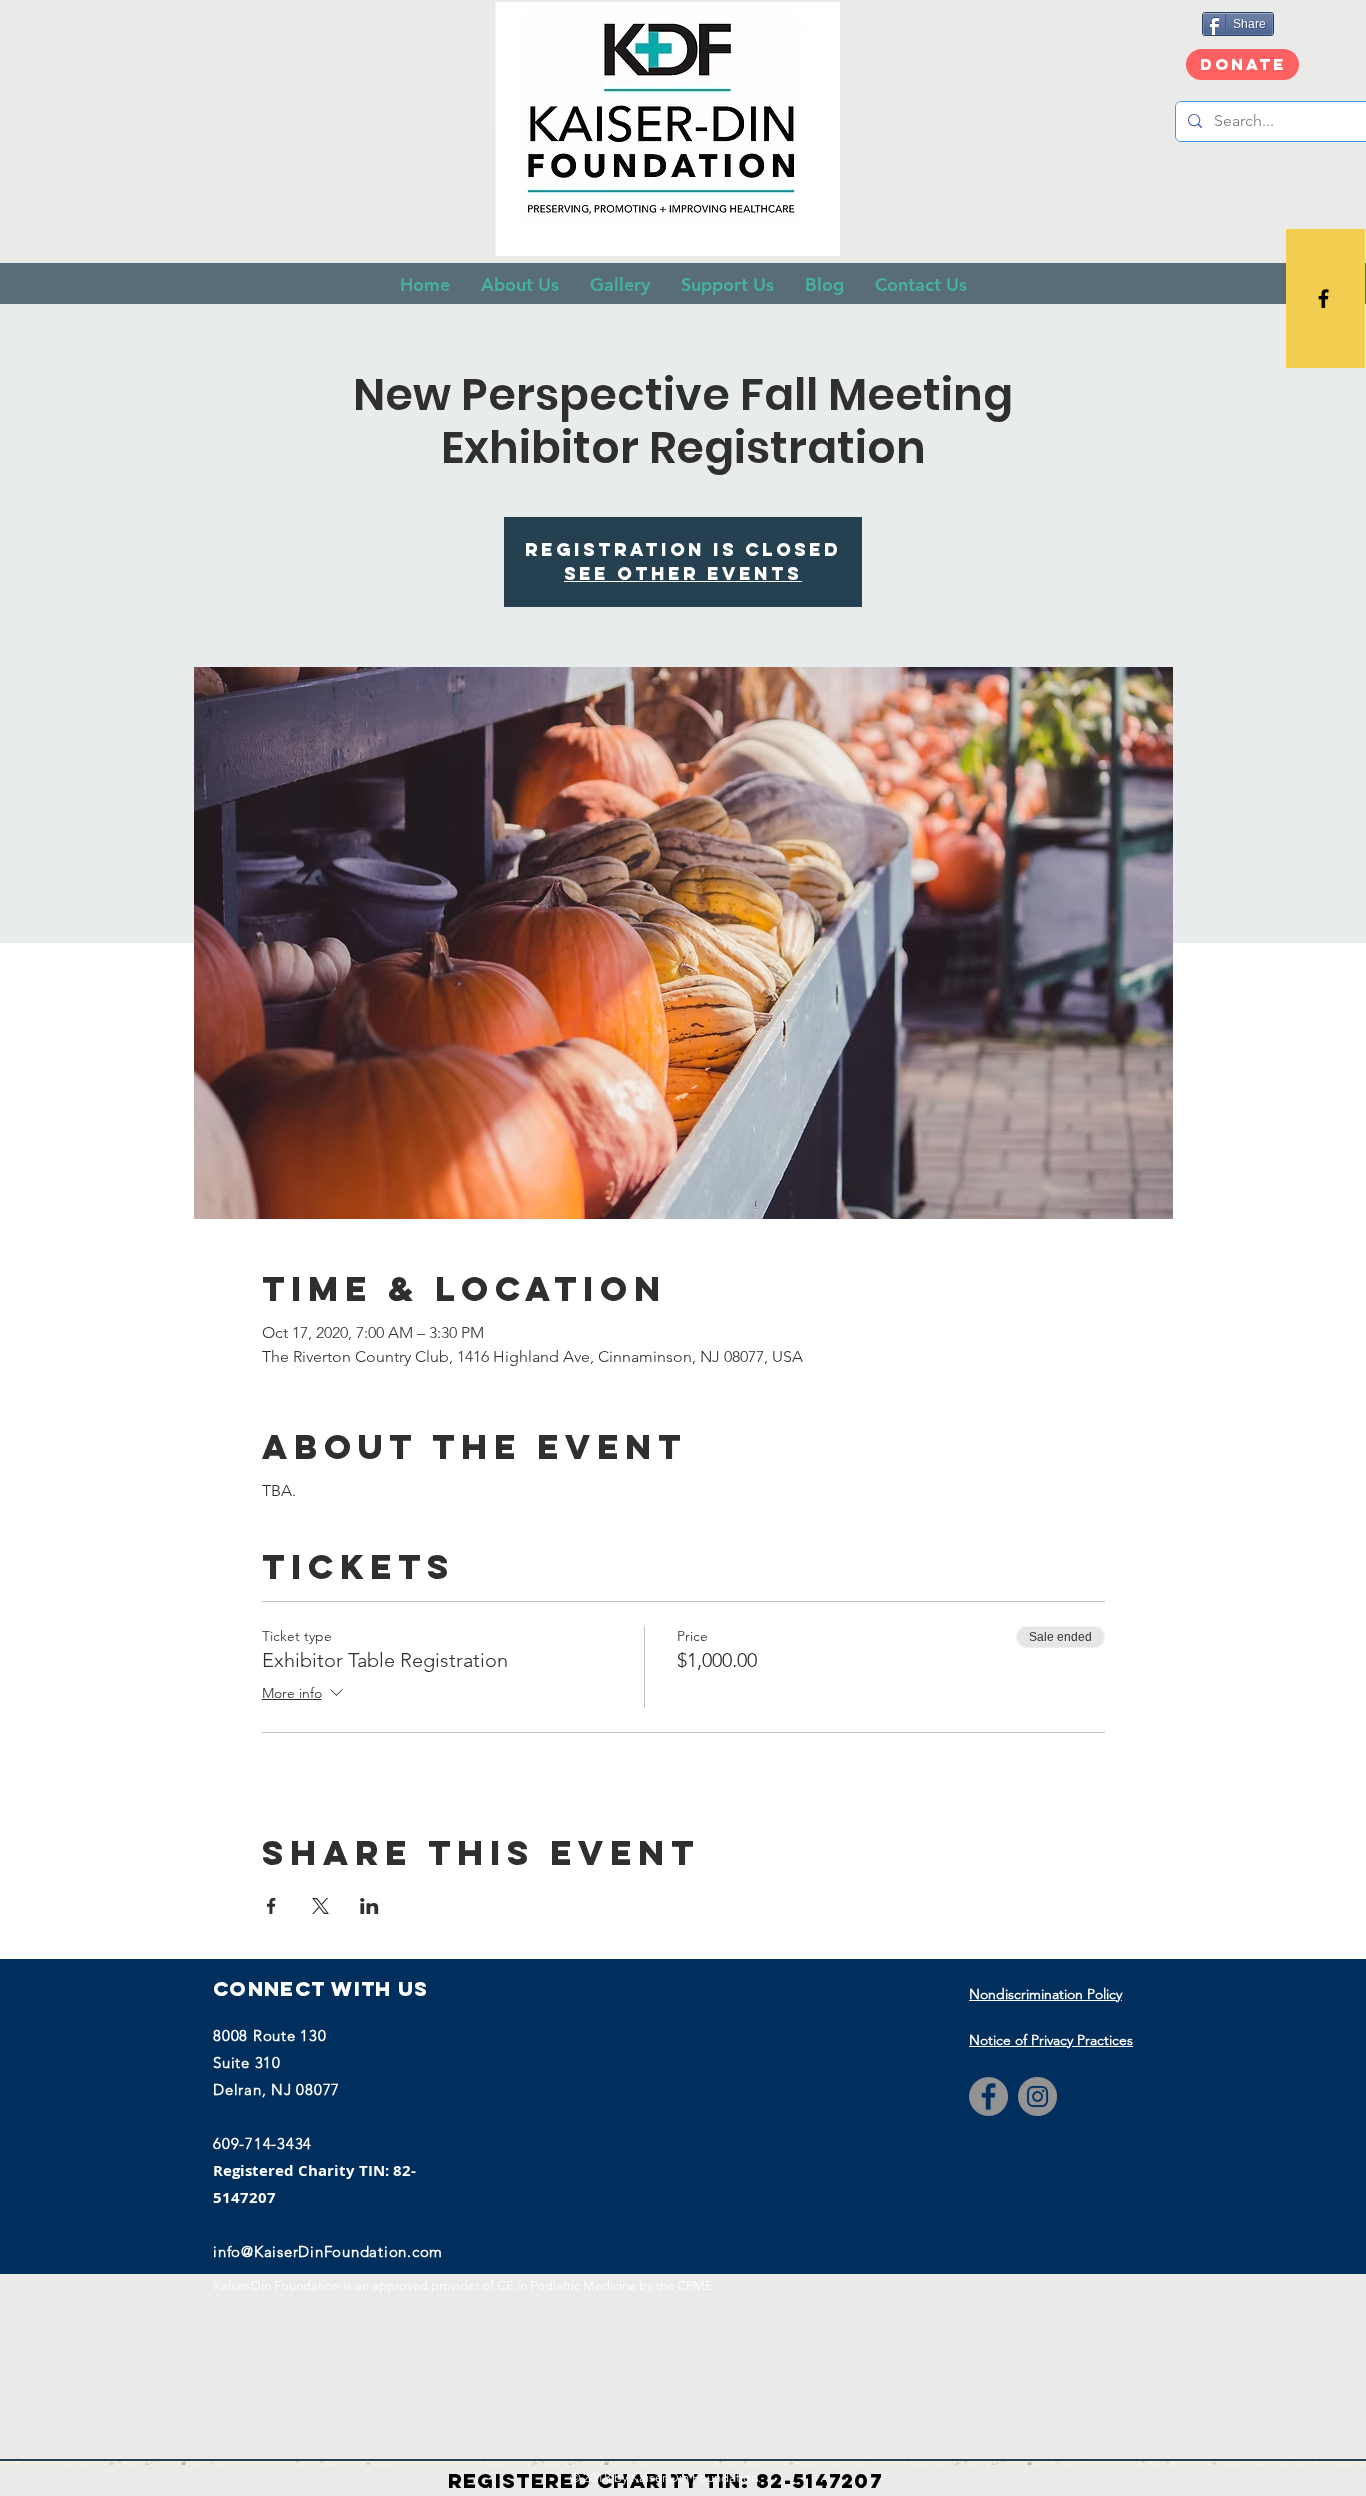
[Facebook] (988, 2096)
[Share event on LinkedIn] (369, 1906)
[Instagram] (1037, 2096)
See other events (683, 573)
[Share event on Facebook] (271, 1906)
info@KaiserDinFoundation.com (328, 2251)
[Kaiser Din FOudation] (1323, 298)
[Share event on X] (320, 1906)
